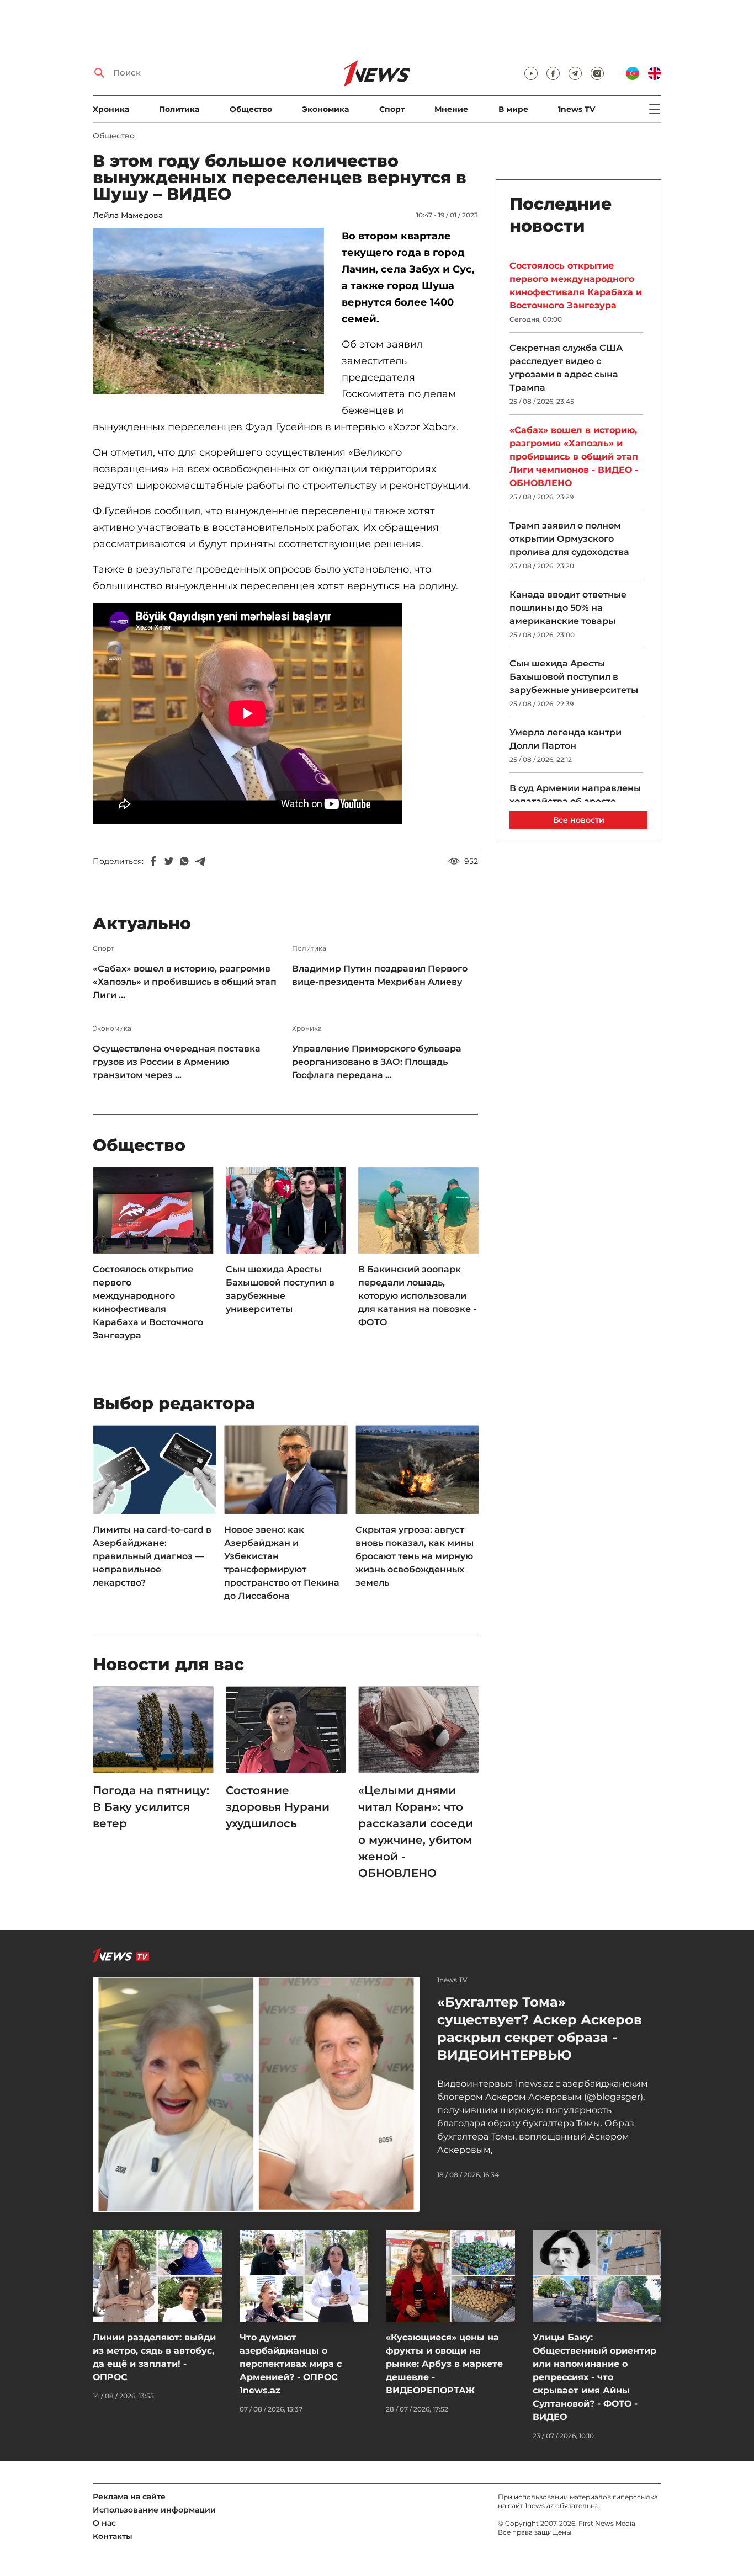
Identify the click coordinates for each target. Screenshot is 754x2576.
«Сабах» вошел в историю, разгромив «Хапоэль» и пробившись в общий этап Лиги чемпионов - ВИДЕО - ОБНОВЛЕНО (574, 457)
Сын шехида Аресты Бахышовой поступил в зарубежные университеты (280, 1289)
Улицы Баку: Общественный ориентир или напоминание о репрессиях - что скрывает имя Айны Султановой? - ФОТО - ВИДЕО (594, 2377)
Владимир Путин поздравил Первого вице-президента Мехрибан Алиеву (380, 975)
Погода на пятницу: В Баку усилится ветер (151, 1807)
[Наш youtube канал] (531, 73)
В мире (513, 109)
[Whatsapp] (184, 861)
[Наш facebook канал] (553, 73)
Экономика (325, 109)
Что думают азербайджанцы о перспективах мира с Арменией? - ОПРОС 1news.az (291, 2364)
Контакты (113, 2536)
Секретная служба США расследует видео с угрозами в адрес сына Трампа (566, 368)
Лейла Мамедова (128, 215)
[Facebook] (153, 861)
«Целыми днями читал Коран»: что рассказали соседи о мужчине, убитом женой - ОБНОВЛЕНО (416, 1832)
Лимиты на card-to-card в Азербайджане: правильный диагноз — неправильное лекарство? (152, 1556)
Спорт (392, 109)
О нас (104, 2523)
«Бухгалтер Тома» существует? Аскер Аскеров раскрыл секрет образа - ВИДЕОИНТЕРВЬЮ (540, 2028)
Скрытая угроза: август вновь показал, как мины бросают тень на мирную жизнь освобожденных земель (415, 1556)
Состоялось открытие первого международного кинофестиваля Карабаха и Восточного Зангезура (148, 1302)
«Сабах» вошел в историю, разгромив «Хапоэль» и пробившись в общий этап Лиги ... (185, 982)
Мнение (451, 109)
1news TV (577, 109)
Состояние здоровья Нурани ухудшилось (278, 1807)
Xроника (111, 109)
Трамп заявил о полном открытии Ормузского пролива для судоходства (569, 539)
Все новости (579, 820)
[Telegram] (200, 861)
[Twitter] (169, 861)
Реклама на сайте (129, 2497)
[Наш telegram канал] (575, 73)
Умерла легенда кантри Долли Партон (565, 739)
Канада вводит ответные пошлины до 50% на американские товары (568, 608)
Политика (179, 109)
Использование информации (154, 2510)
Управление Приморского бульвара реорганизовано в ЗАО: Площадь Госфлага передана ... (377, 1062)
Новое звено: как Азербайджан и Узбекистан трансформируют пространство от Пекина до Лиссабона (282, 1563)
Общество (251, 109)
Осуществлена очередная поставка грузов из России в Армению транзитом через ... (177, 1062)
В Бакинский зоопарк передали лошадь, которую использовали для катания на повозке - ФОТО (417, 1296)
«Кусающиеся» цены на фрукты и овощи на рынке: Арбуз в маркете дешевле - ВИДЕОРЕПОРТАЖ (444, 2364)
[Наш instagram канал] (597, 73)
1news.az (539, 2506)
